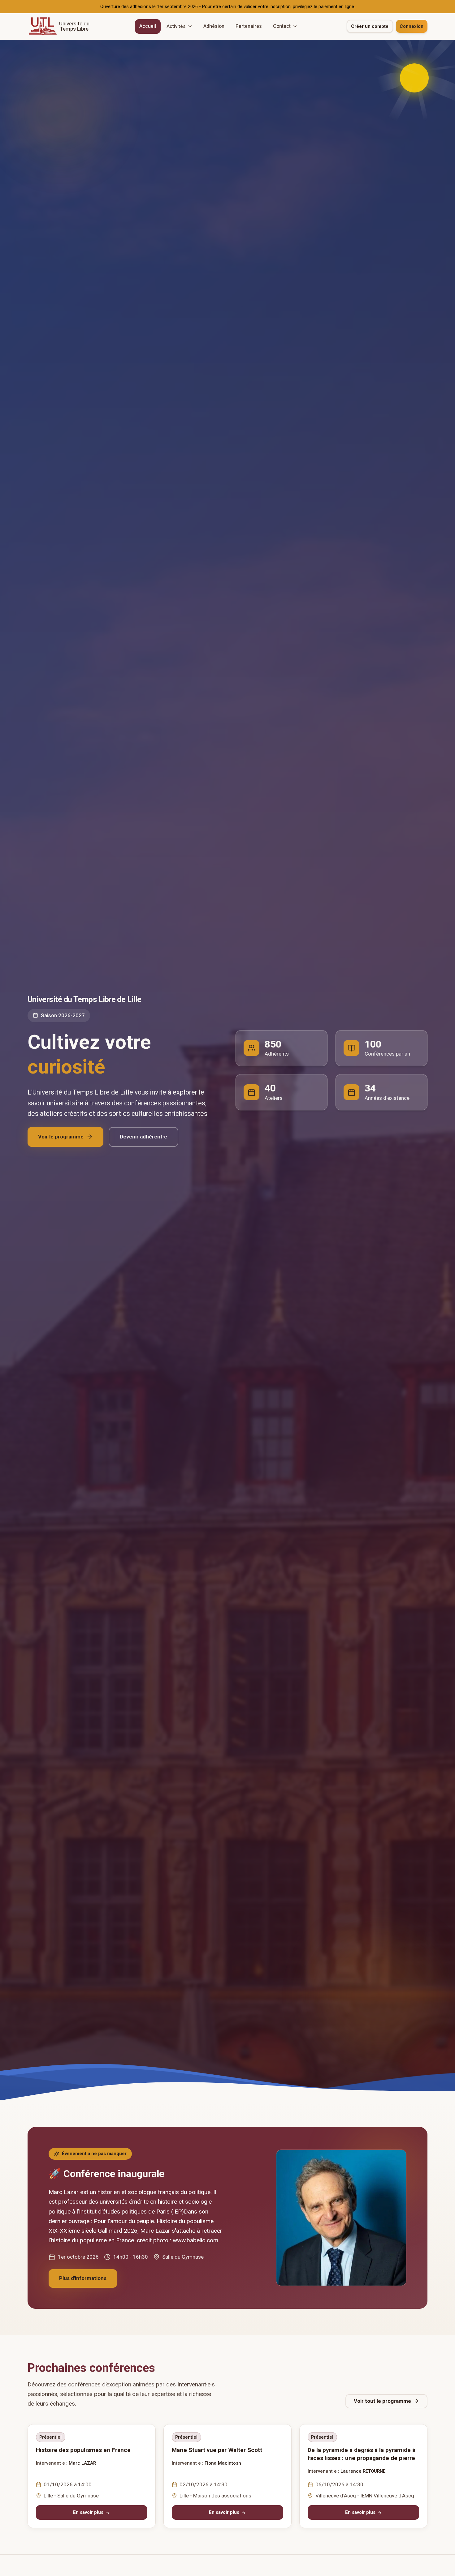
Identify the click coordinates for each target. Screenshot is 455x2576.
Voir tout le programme (382, 2401)
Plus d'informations (83, 2278)
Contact (282, 26)
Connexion (412, 26)
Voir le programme (61, 1136)
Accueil (148, 26)
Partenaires (249, 26)
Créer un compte (370, 26)
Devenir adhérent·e (143, 1136)
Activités (176, 26)
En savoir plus (88, 2513)
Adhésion (214, 26)
